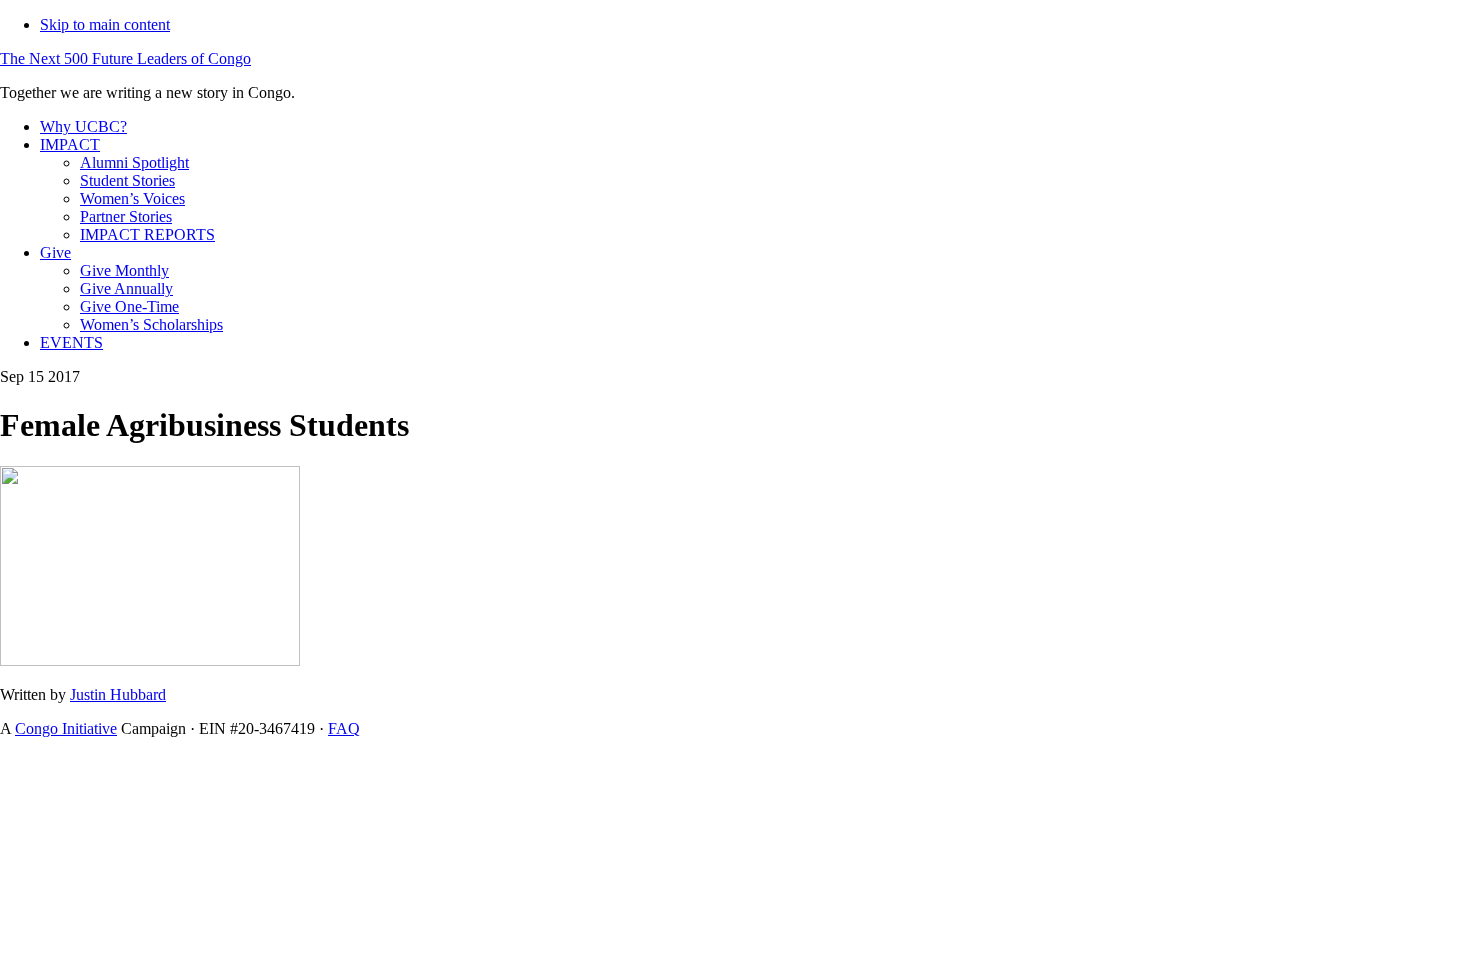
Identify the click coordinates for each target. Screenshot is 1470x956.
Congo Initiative (66, 728)
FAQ (344, 728)
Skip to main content (105, 24)
